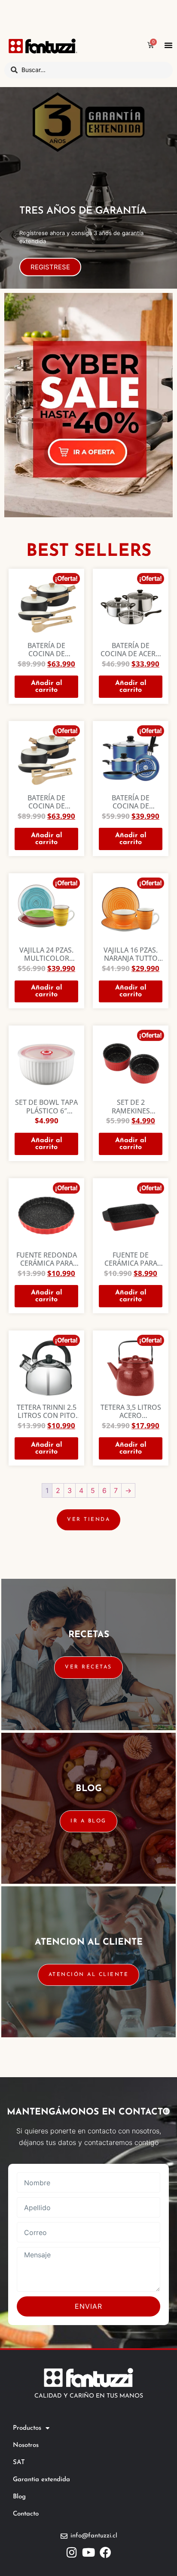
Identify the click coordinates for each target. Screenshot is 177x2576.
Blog (19, 2497)
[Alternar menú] (168, 45)
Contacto (26, 2514)
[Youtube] (89, 2552)
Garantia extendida (41, 2480)
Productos (27, 2428)
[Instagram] (72, 2552)
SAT (19, 2463)
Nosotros (26, 2445)
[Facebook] (105, 2552)
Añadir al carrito (47, 687)
